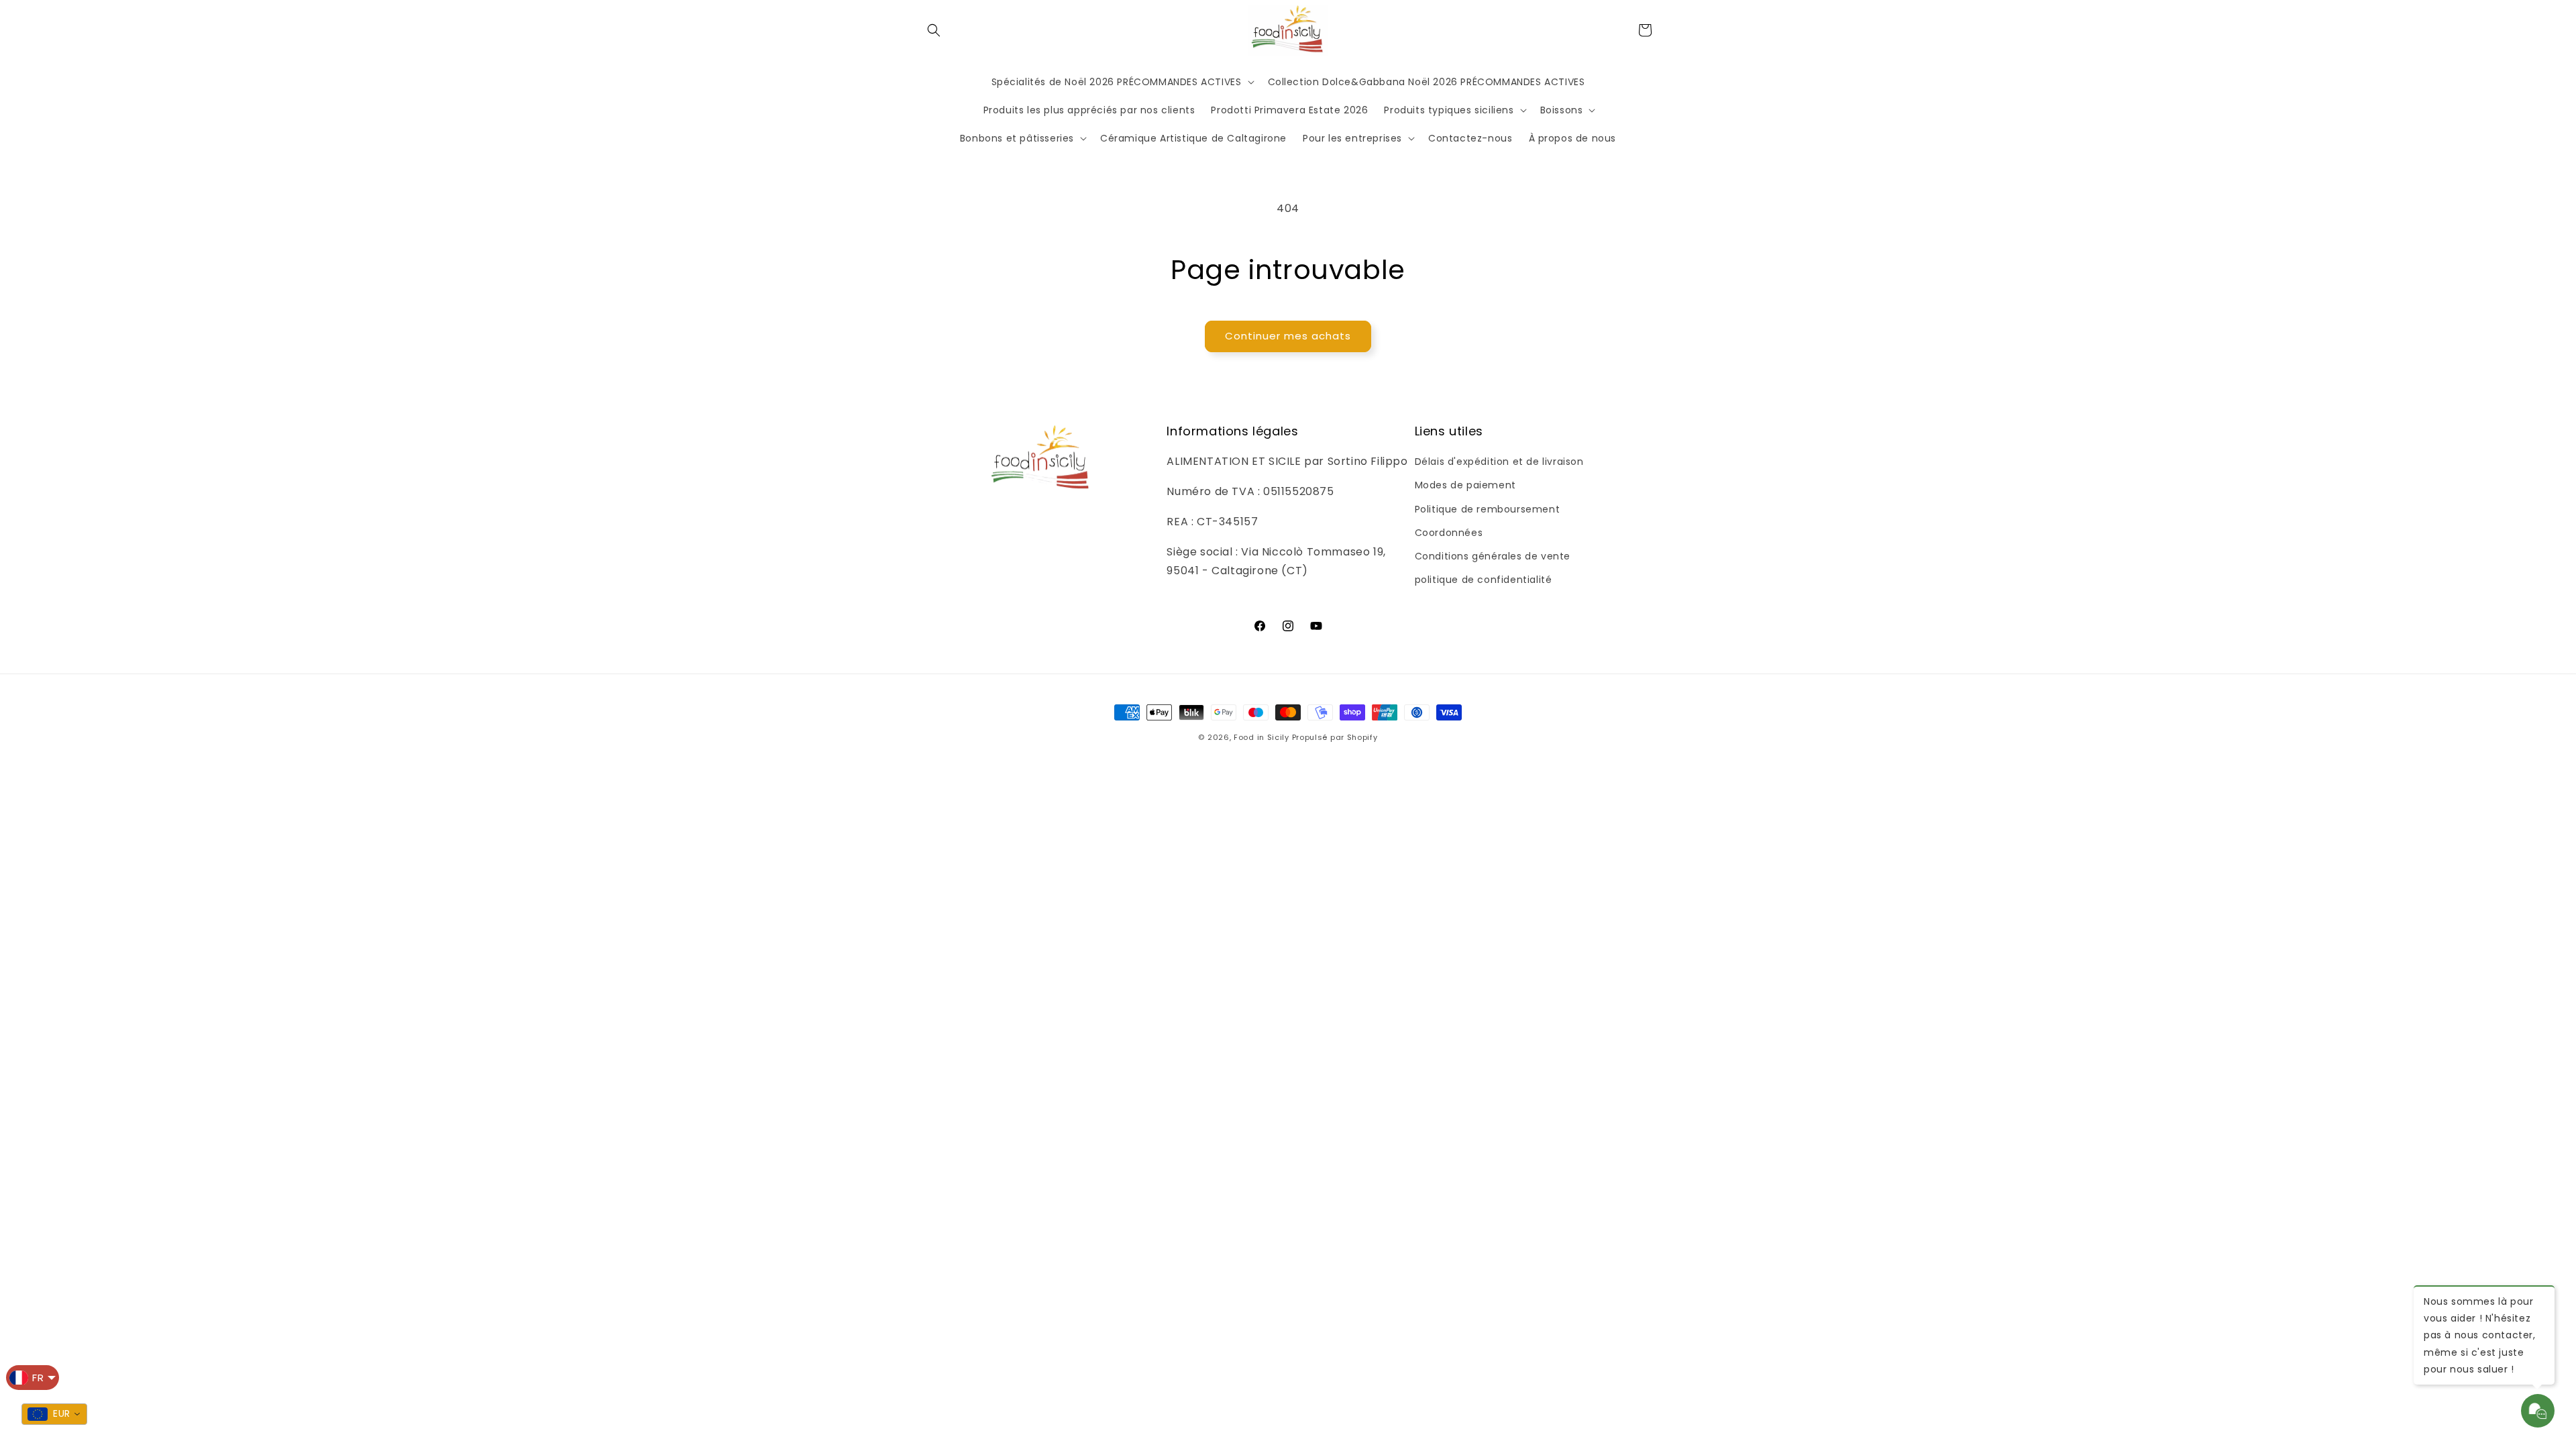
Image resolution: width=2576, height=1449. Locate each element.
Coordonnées (1449, 533)
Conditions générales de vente (1493, 556)
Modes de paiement (1465, 485)
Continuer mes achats (1288, 336)
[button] (934, 30)
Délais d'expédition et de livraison (1499, 462)
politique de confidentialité (1484, 580)
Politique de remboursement (1488, 509)
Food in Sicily (1262, 737)
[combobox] (54, 1414)
